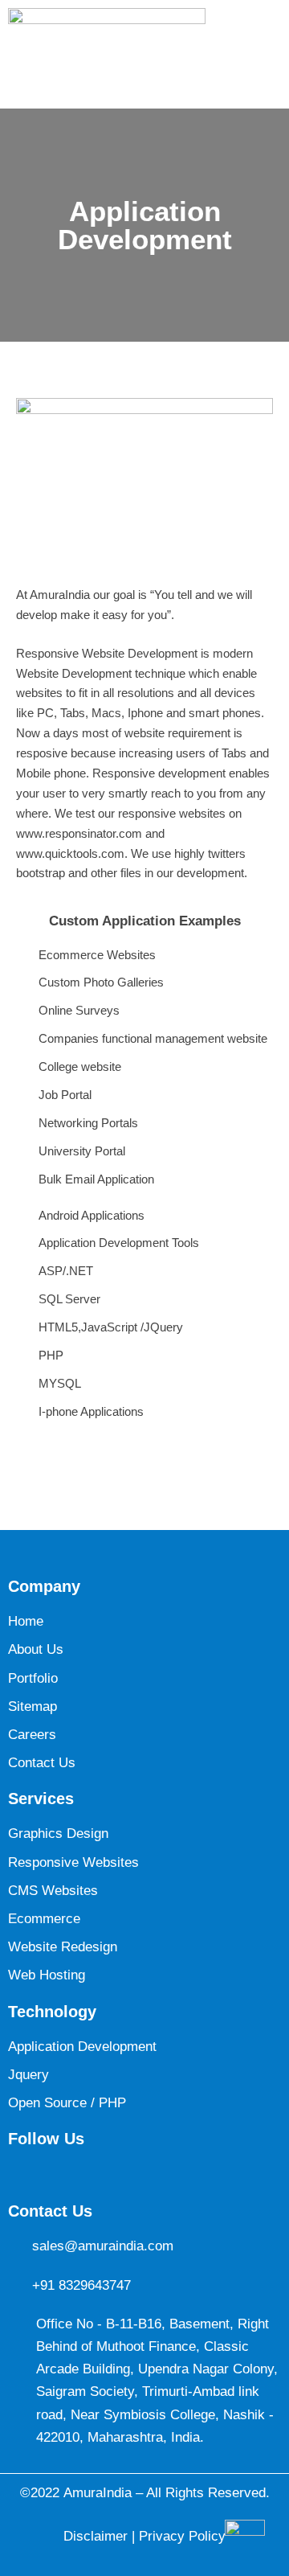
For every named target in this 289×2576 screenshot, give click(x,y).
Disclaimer (98, 2536)
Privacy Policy (182, 2536)
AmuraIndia (98, 2493)
